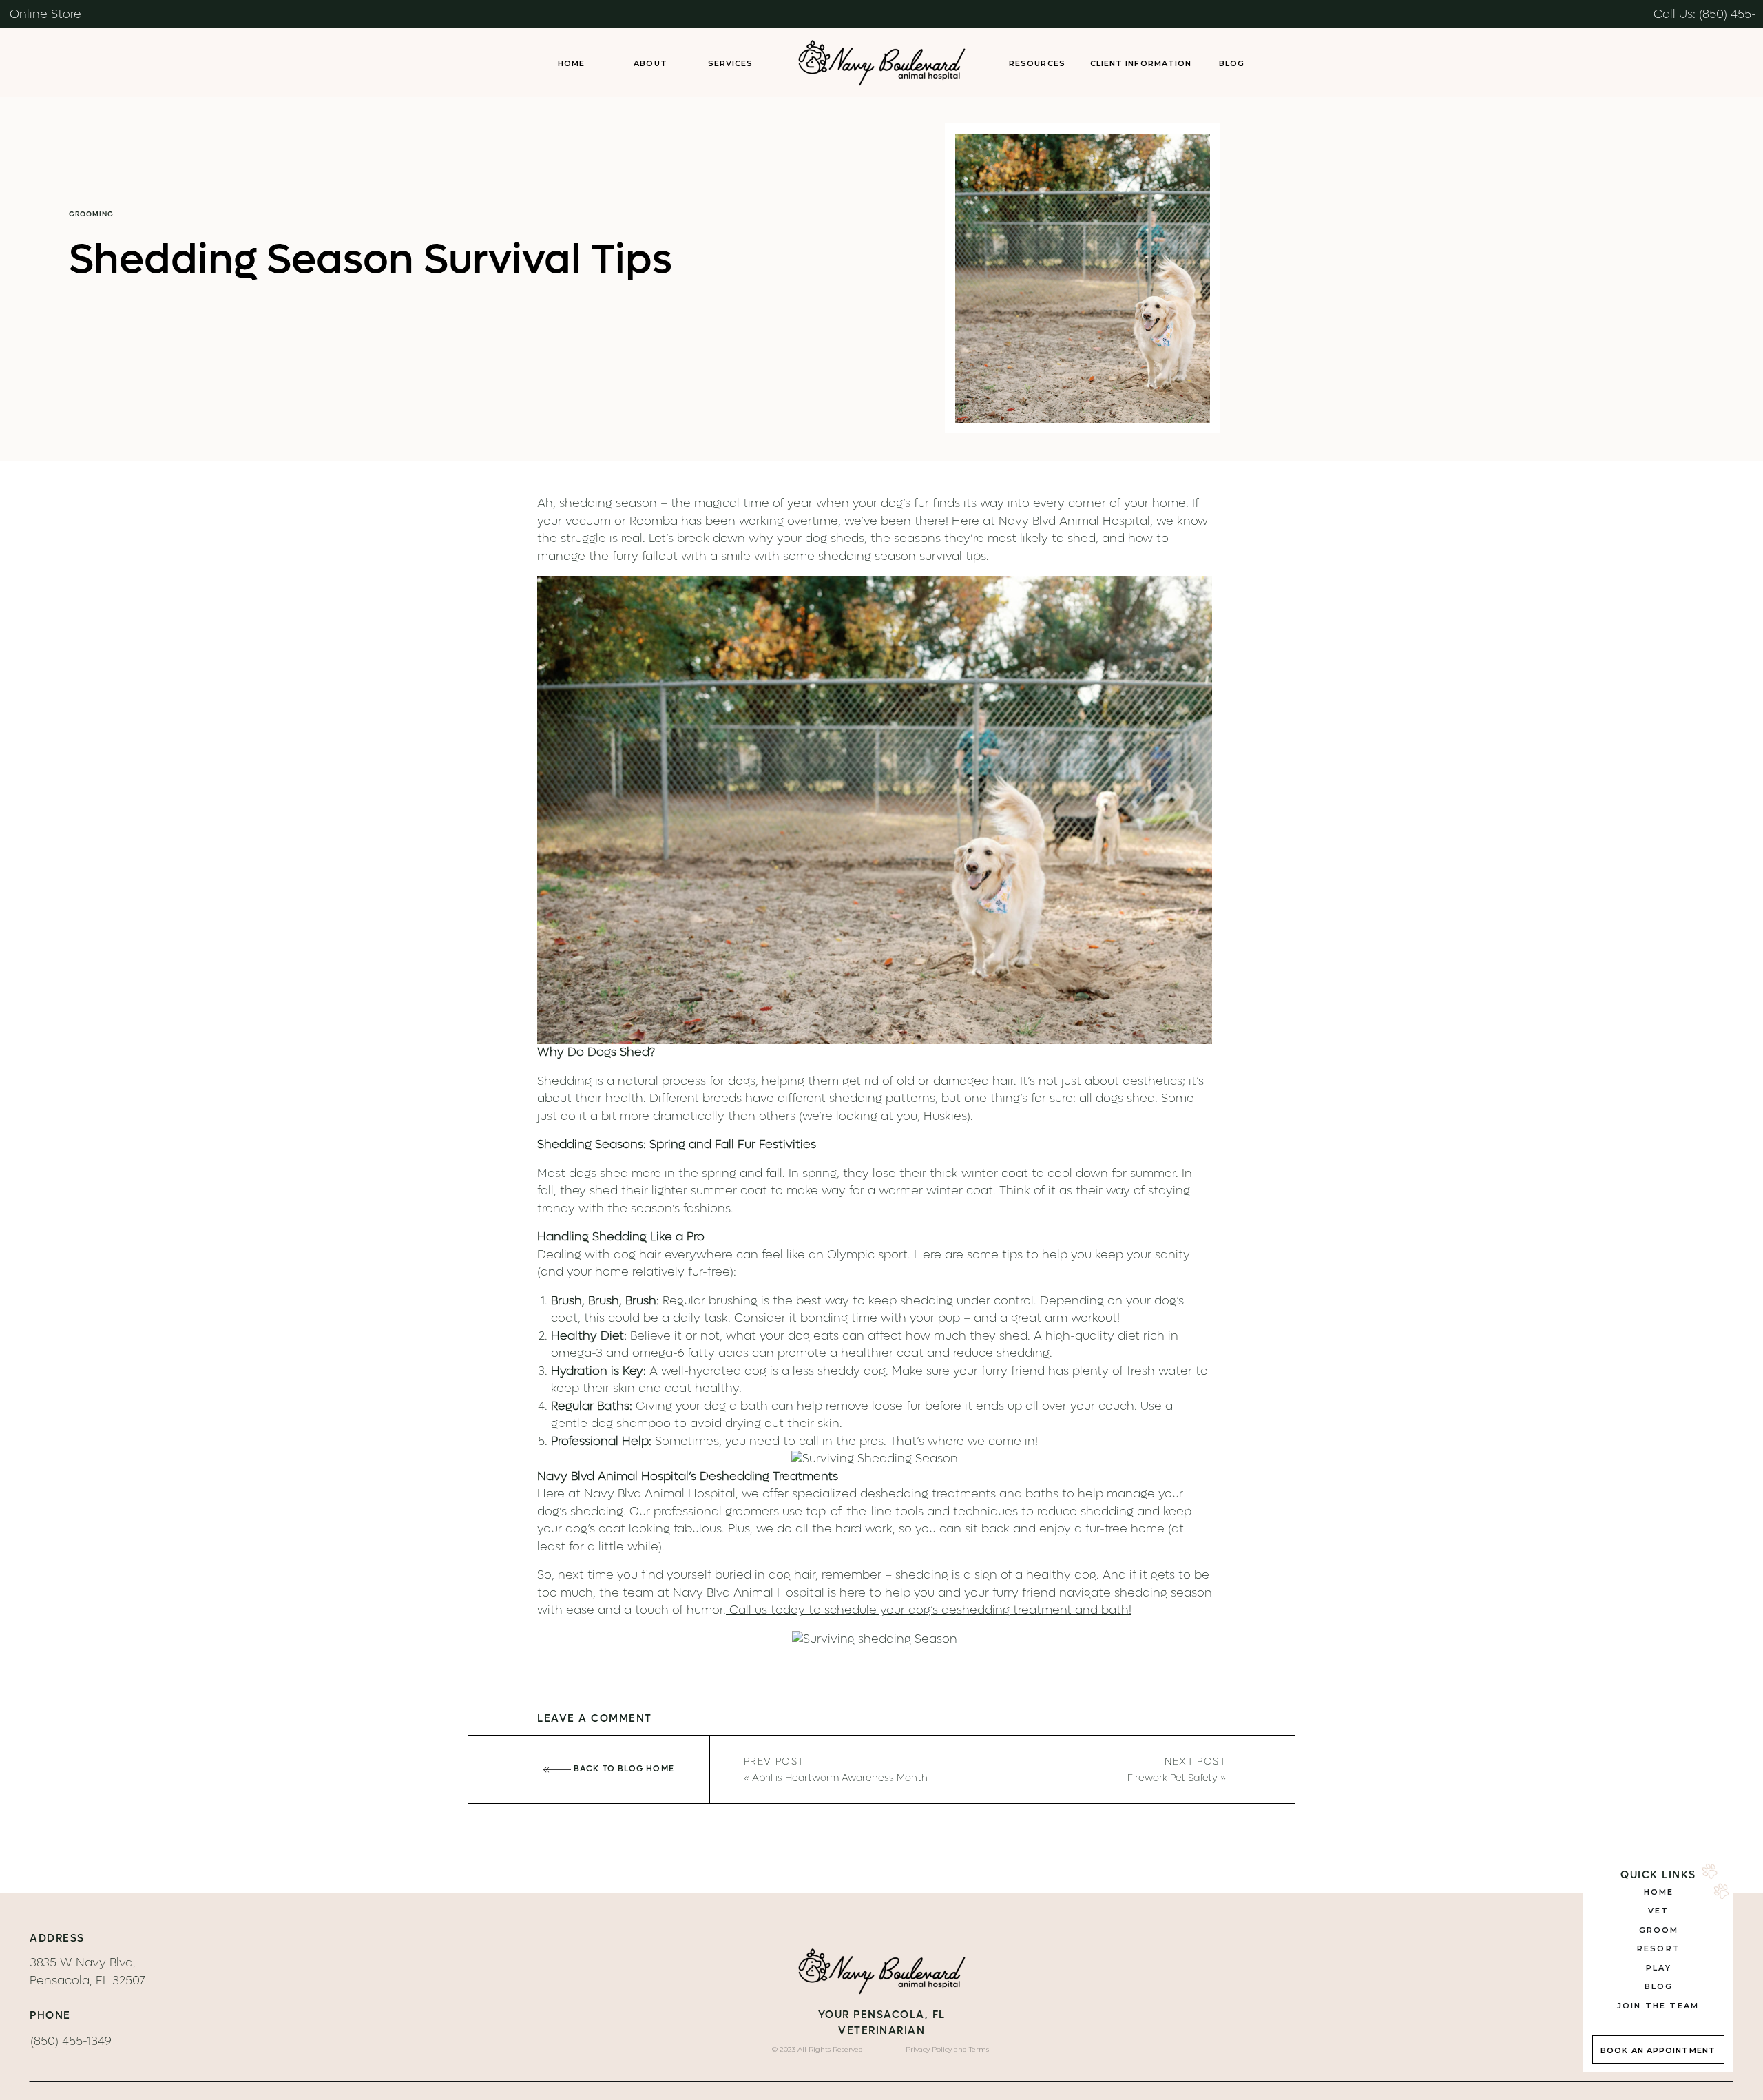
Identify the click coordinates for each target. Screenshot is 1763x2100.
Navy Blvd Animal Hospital (1074, 521)
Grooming (91, 214)
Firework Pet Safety (1172, 1778)
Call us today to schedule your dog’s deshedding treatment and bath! (929, 1610)
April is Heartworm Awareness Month (840, 1778)
